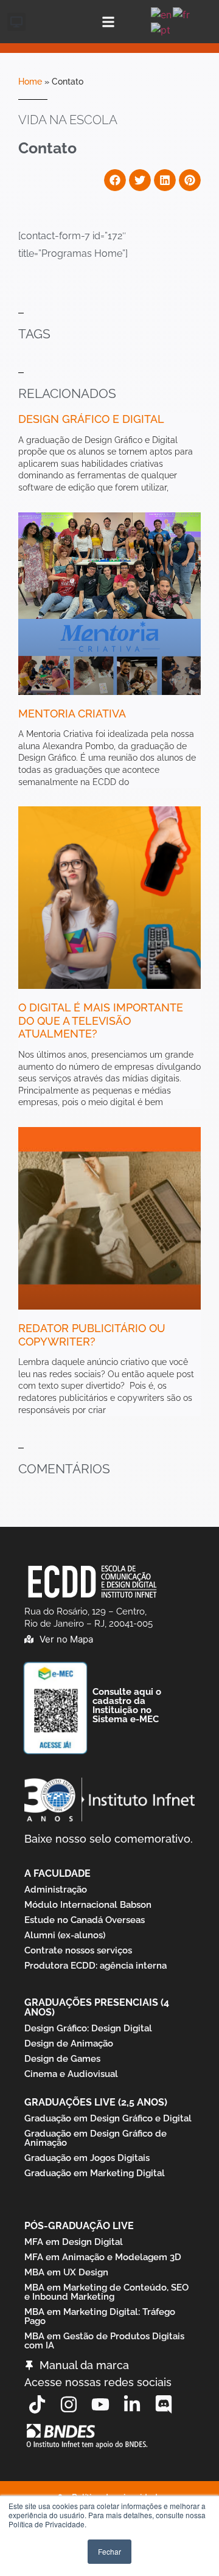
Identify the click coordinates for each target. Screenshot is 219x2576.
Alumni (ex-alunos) (65, 1935)
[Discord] (164, 2404)
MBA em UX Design (66, 2272)
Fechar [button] (109, 2551)
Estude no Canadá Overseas (85, 1920)
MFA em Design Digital (74, 2242)
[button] (16, 22)
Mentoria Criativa (72, 714)
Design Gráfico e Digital (91, 419)
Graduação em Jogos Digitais (87, 2158)
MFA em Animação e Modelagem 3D (103, 2257)
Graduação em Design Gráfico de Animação (96, 2138)
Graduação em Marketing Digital (95, 2173)
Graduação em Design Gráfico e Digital (108, 2118)
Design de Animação (69, 2044)
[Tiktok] (37, 2404)
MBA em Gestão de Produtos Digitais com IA (104, 2341)
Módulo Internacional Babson (88, 1905)
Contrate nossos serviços (78, 1950)
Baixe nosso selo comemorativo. (109, 1839)
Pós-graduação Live (79, 2226)
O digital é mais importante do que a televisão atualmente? (101, 1021)
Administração (56, 1890)
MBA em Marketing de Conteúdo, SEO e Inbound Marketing (106, 2292)
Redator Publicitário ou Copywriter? (92, 1335)
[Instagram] (69, 2404)
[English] (162, 13)
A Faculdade (57, 1873)
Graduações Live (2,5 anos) (96, 2102)
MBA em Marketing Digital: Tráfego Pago (100, 2316)
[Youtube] (100, 2404)
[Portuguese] (161, 29)
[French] (182, 13)
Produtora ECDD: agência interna (96, 1966)
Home (30, 82)
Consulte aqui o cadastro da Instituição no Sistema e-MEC (127, 1705)
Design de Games (62, 2059)
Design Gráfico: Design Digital (88, 2028)
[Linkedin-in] (132, 2404)
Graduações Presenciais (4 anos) (97, 2007)
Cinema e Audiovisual (71, 2074)
